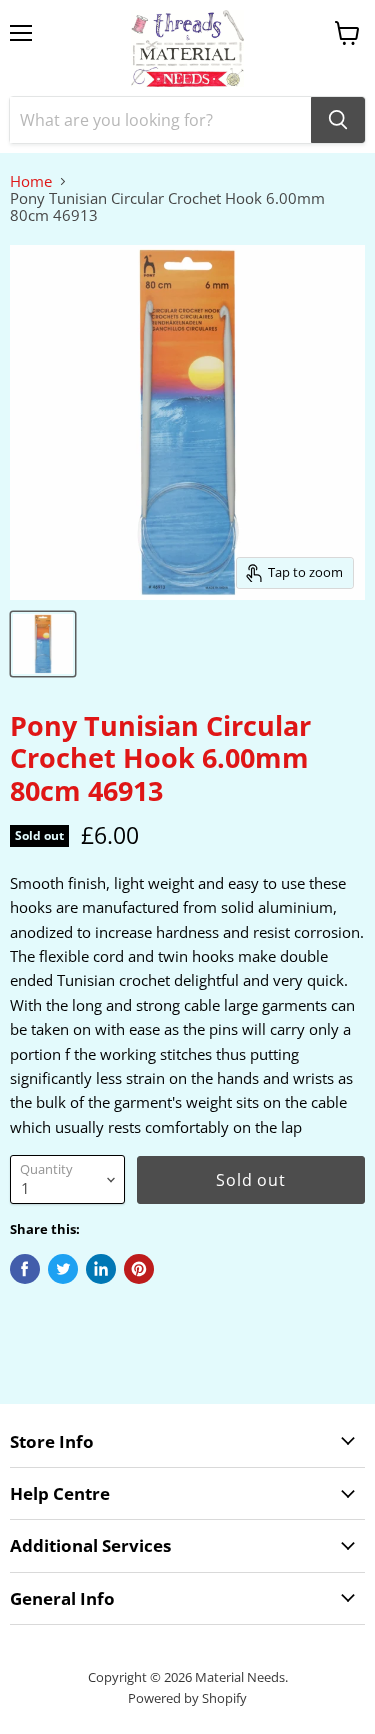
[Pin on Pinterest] (139, 1269)
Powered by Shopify (187, 1698)
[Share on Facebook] (25, 1269)
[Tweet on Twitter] (63, 1269)
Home (31, 181)
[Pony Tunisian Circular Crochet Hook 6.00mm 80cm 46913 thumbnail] (43, 644)
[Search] (338, 120)
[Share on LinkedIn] (101, 1269)
